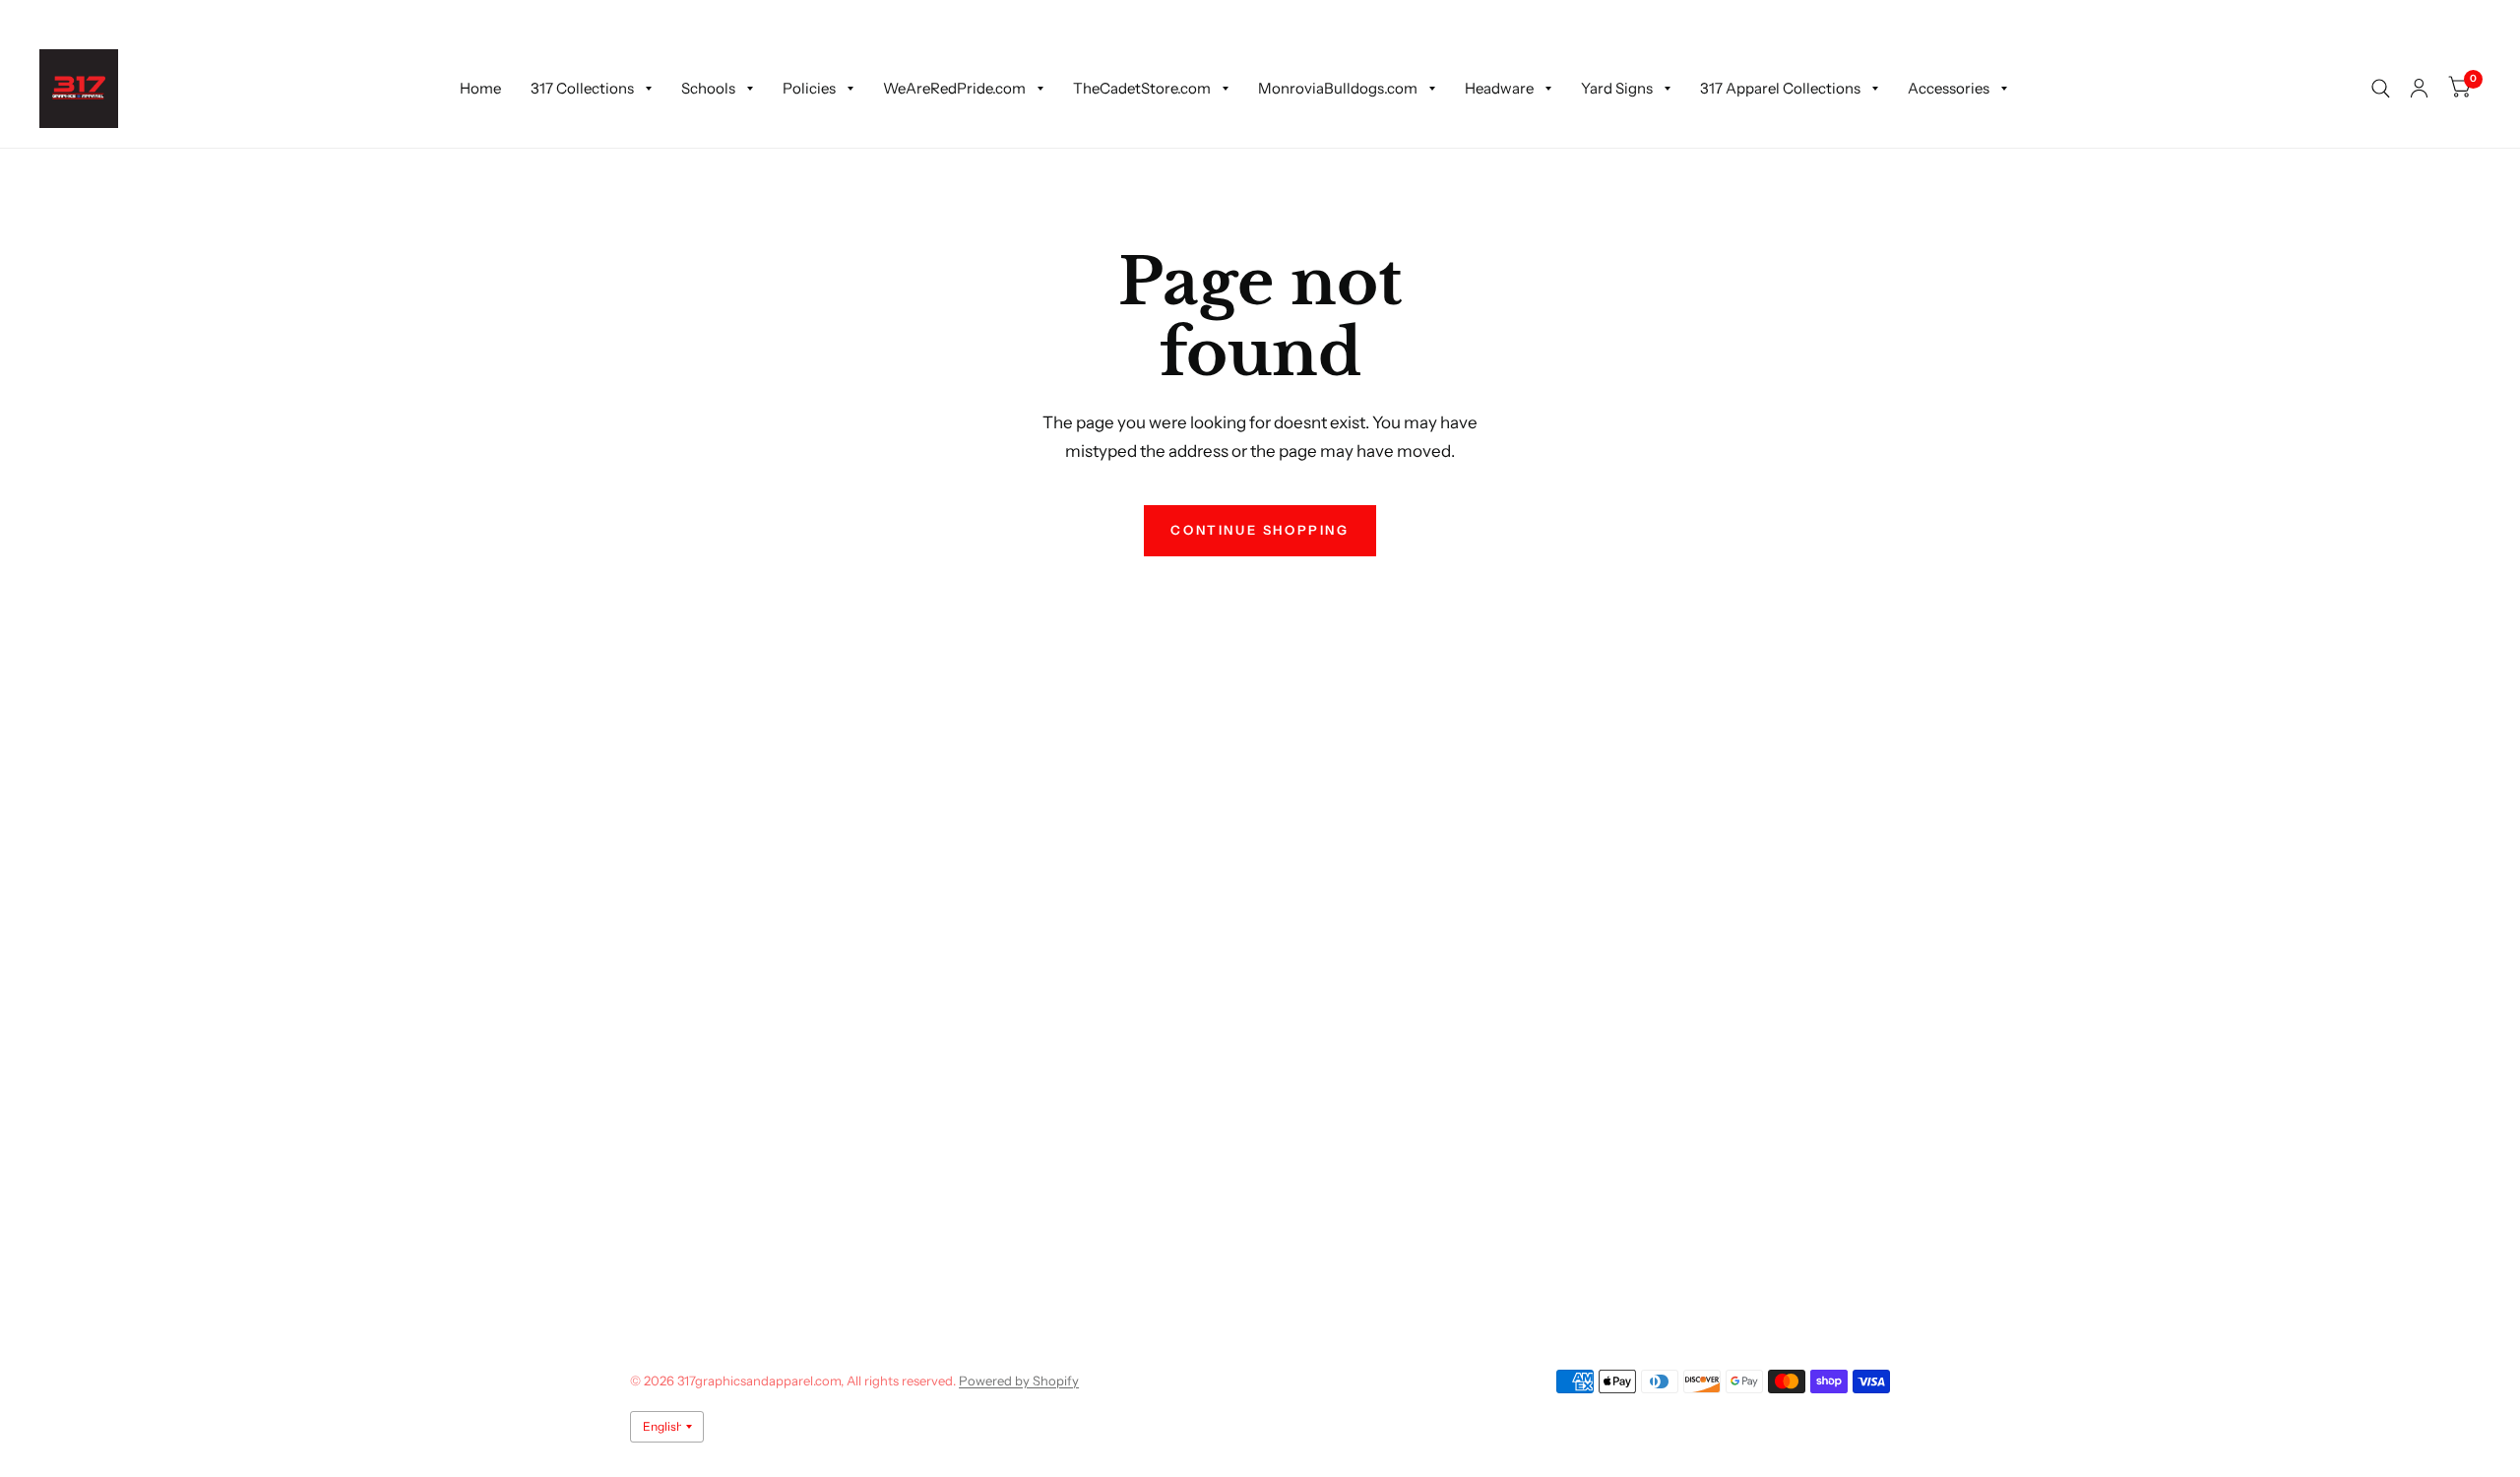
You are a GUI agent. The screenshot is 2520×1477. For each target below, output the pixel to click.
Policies (809, 88)
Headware (1499, 88)
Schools (708, 88)
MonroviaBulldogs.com (1338, 88)
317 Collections (582, 88)
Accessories (1949, 88)
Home (480, 88)
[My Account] (2419, 89)
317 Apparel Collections (1780, 88)
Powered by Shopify (1019, 1381)
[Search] (2381, 89)
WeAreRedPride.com (954, 88)
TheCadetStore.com (1142, 88)
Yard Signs (1617, 88)
